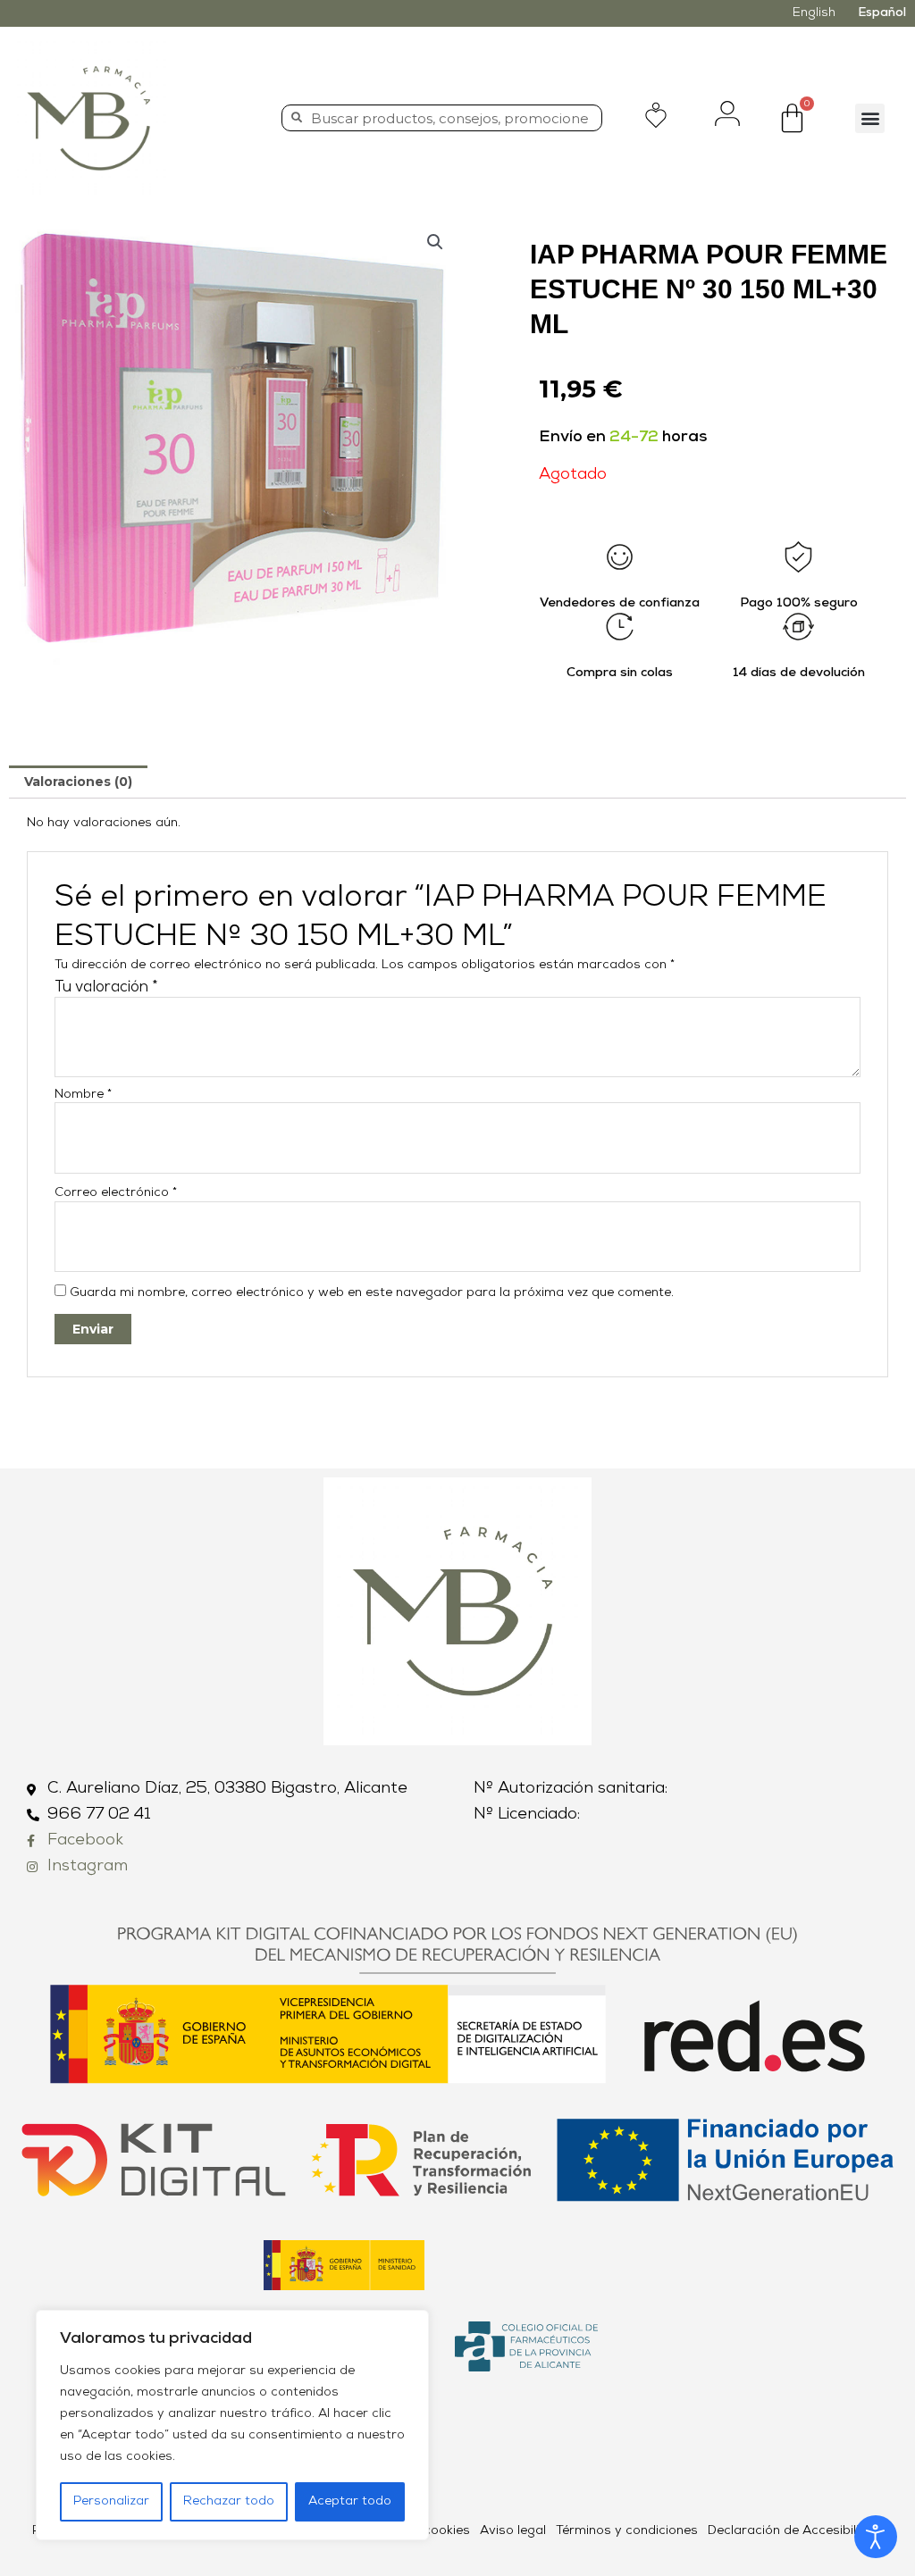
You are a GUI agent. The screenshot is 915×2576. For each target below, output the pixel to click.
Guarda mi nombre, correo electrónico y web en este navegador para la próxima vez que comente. (372, 1293)
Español (882, 13)
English (814, 13)
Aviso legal (513, 2531)
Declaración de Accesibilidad (795, 2531)
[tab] (78, 782)
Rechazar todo (229, 2501)
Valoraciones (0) (78, 782)
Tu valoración (106, 987)
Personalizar (111, 2501)
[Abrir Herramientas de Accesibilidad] (876, 2537)
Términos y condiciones (627, 2531)
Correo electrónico (116, 1193)
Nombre (83, 1095)
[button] (870, 118)
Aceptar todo (350, 2501)
